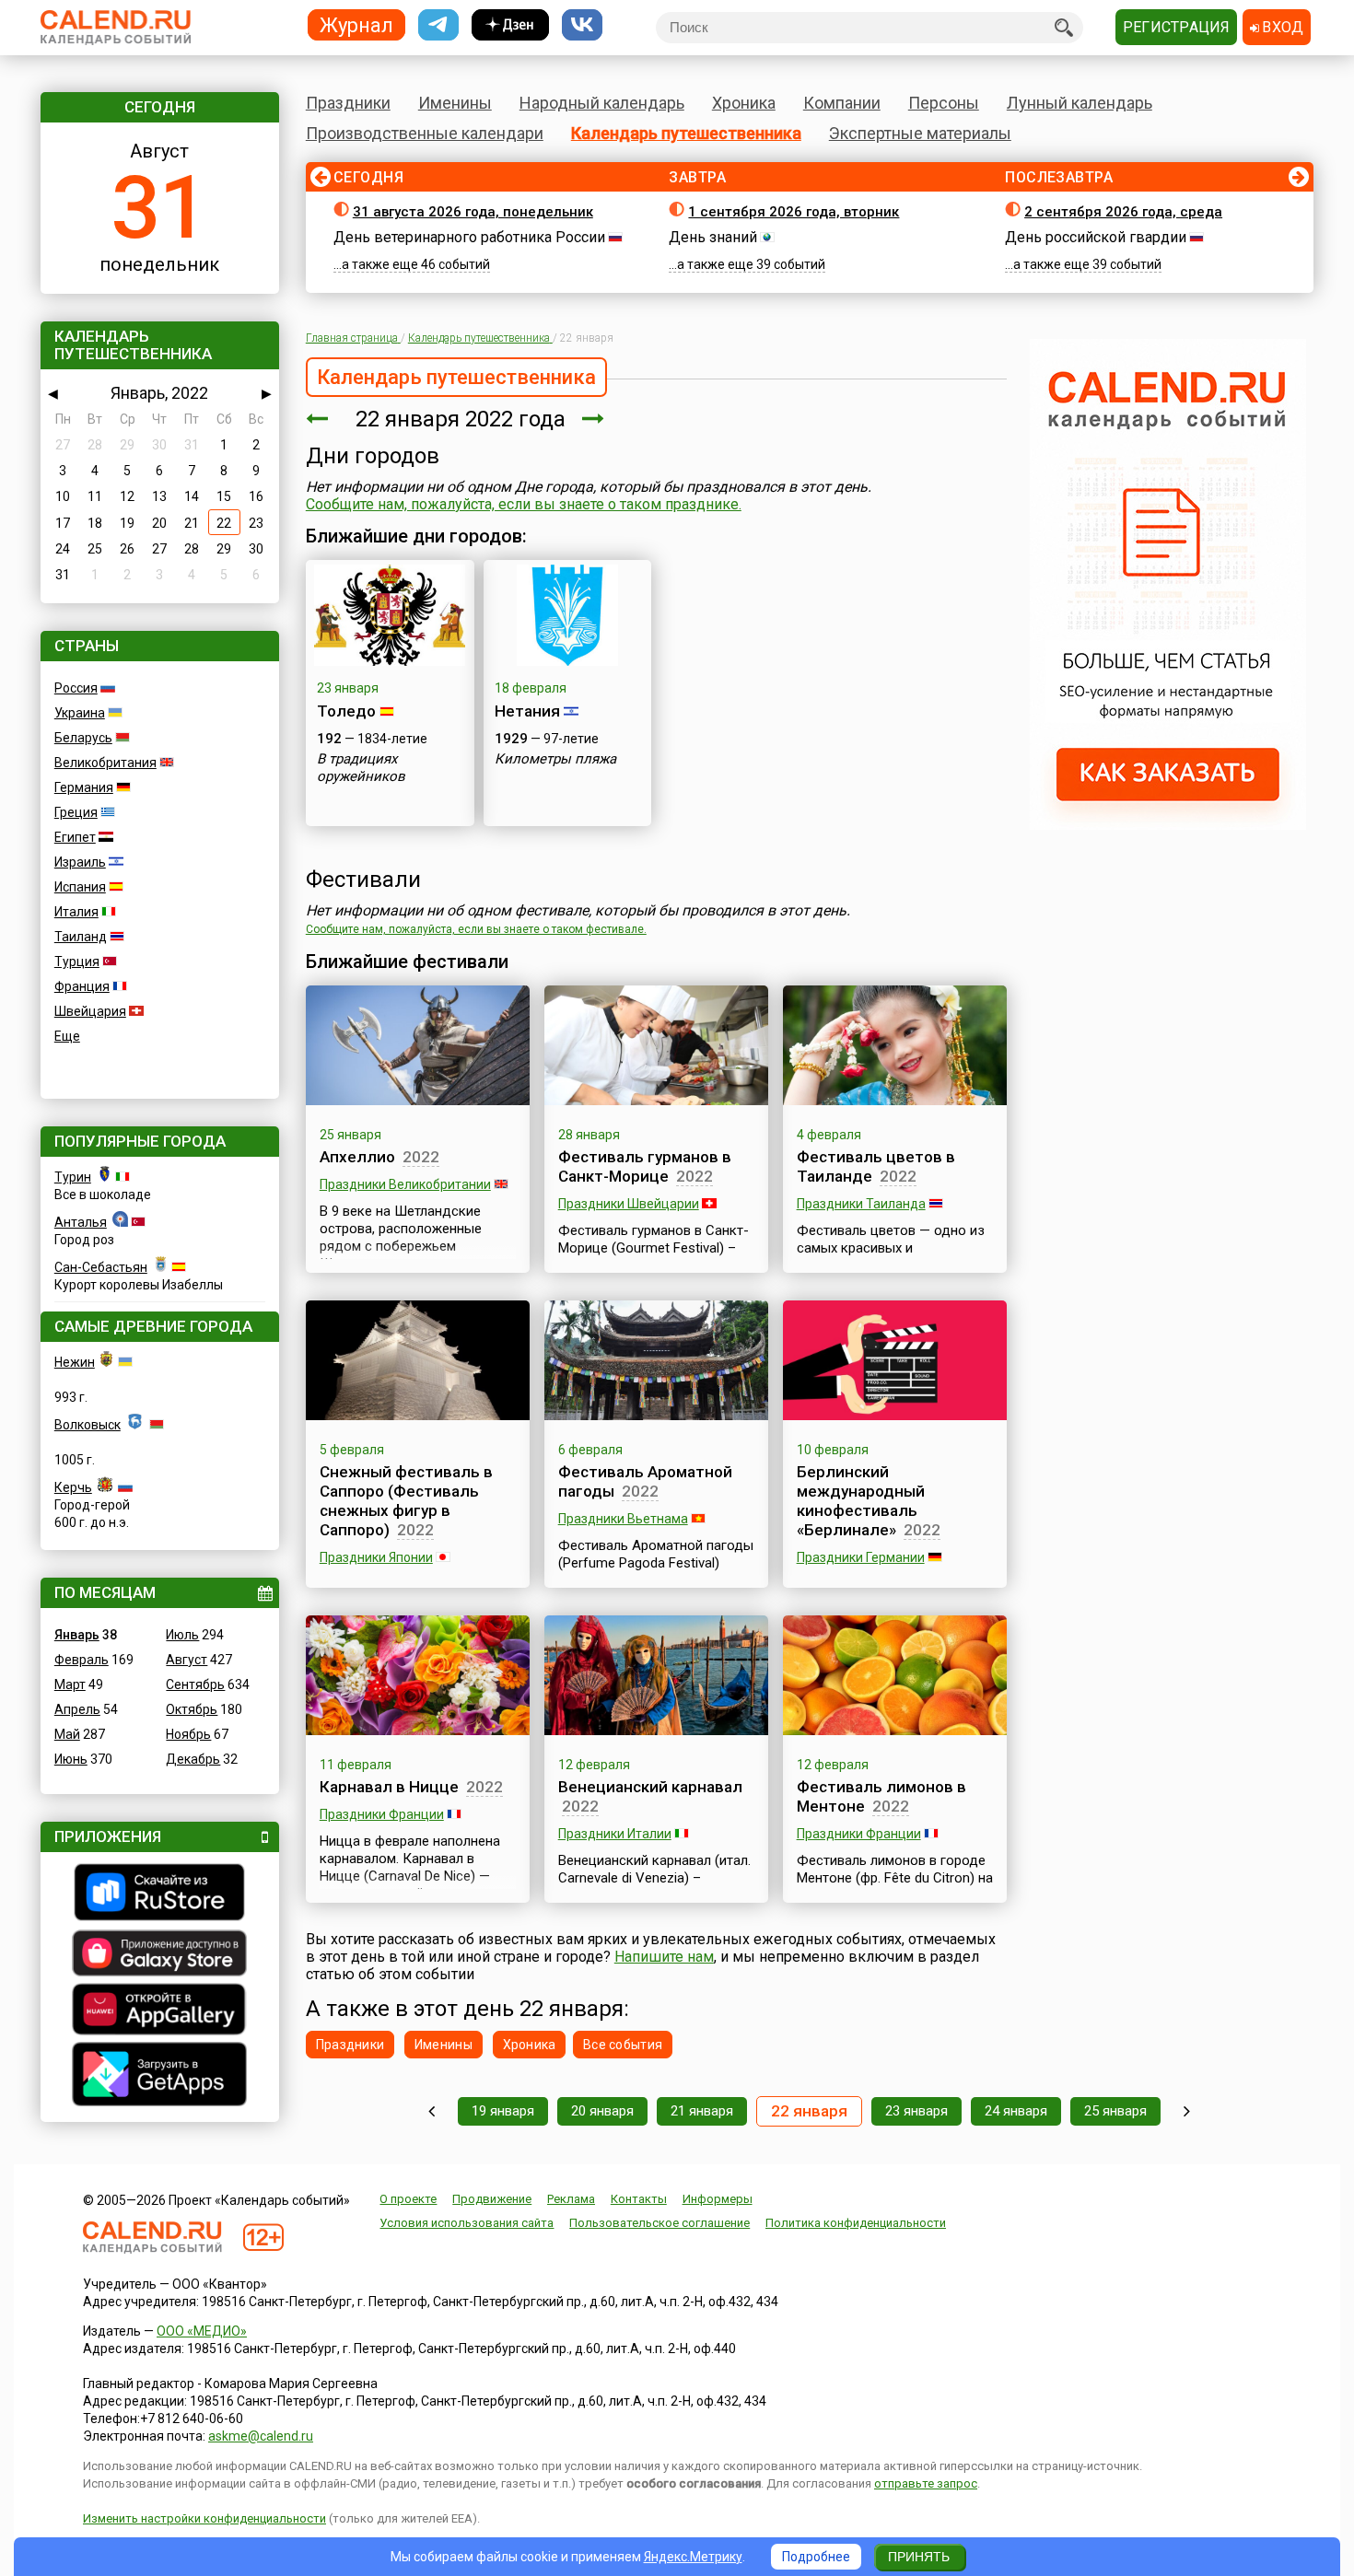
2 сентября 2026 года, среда (1123, 212)
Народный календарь (602, 103)
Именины (455, 103)
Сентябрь (195, 1684)
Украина (80, 713)
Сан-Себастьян (101, 1267)
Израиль (80, 862)
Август (187, 1660)
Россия (76, 688)
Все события (623, 2045)
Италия (76, 912)
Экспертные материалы (920, 133)
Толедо (346, 711)
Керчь (73, 1487)
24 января (1016, 2111)
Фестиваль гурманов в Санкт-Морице (645, 1166)
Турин (73, 1177)
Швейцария (90, 1011)
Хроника (744, 103)
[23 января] (593, 419)
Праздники (348, 103)
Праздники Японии (376, 1557)
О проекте (408, 2199)
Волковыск (88, 1425)
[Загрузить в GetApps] (160, 2076)
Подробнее (816, 2557)
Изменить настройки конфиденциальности (204, 2518)
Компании (842, 103)
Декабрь (193, 1759)
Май (67, 1734)
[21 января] (317, 419)
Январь (77, 1635)
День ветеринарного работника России (469, 237)
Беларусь (83, 738)
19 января (503, 2111)
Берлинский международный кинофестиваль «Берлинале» (861, 1501)
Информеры (718, 2199)
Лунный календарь (1080, 103)
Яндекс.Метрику (693, 2557)
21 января (702, 2111)
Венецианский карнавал (650, 1787)
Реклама (571, 2199)
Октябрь (192, 1709)
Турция (77, 962)
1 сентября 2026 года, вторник (794, 212)
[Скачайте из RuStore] (160, 1894)
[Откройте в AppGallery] (160, 2011)
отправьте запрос (926, 2483)
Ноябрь (188, 1734)
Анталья (81, 1222)
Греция (76, 812)
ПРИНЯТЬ (919, 2557)
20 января (602, 2111)
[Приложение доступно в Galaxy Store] (160, 1955)
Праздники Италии (615, 1834)
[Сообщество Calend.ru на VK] (582, 25)
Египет (75, 837)
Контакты (639, 2199)
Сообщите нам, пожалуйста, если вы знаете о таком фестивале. (476, 929)
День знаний (713, 237)
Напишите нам (664, 1957)
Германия (84, 787)
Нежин (75, 1362)
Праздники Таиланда (861, 1204)
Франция (82, 986)
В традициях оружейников (361, 768)
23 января (916, 2111)
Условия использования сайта (467, 2223)
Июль (182, 1635)
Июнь (71, 1759)
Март (70, 1684)
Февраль (82, 1660)
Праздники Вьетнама (623, 1519)
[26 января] (1187, 2111)
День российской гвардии (1096, 237)
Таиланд (81, 937)
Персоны (944, 103)
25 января (1115, 2111)
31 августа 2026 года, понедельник (473, 212)
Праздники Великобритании (405, 1184)
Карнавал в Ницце (389, 1787)
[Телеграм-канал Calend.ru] (438, 25)
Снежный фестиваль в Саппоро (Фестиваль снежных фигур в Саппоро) (406, 1501)
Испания (80, 887)
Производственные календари (425, 133)
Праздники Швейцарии (629, 1204)
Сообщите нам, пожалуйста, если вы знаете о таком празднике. (524, 504)
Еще (67, 1036)
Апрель (77, 1709)
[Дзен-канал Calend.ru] (510, 25)
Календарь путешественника (686, 133)
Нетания (527, 711)
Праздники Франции (382, 1814)
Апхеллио (357, 1157)
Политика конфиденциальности (856, 2223)
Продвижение (492, 2199)
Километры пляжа (555, 759)
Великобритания (105, 763)
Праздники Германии (861, 1557)
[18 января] (432, 2111)
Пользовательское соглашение (659, 2223)
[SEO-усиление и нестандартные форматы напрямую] (1168, 825)
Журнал (356, 24)
